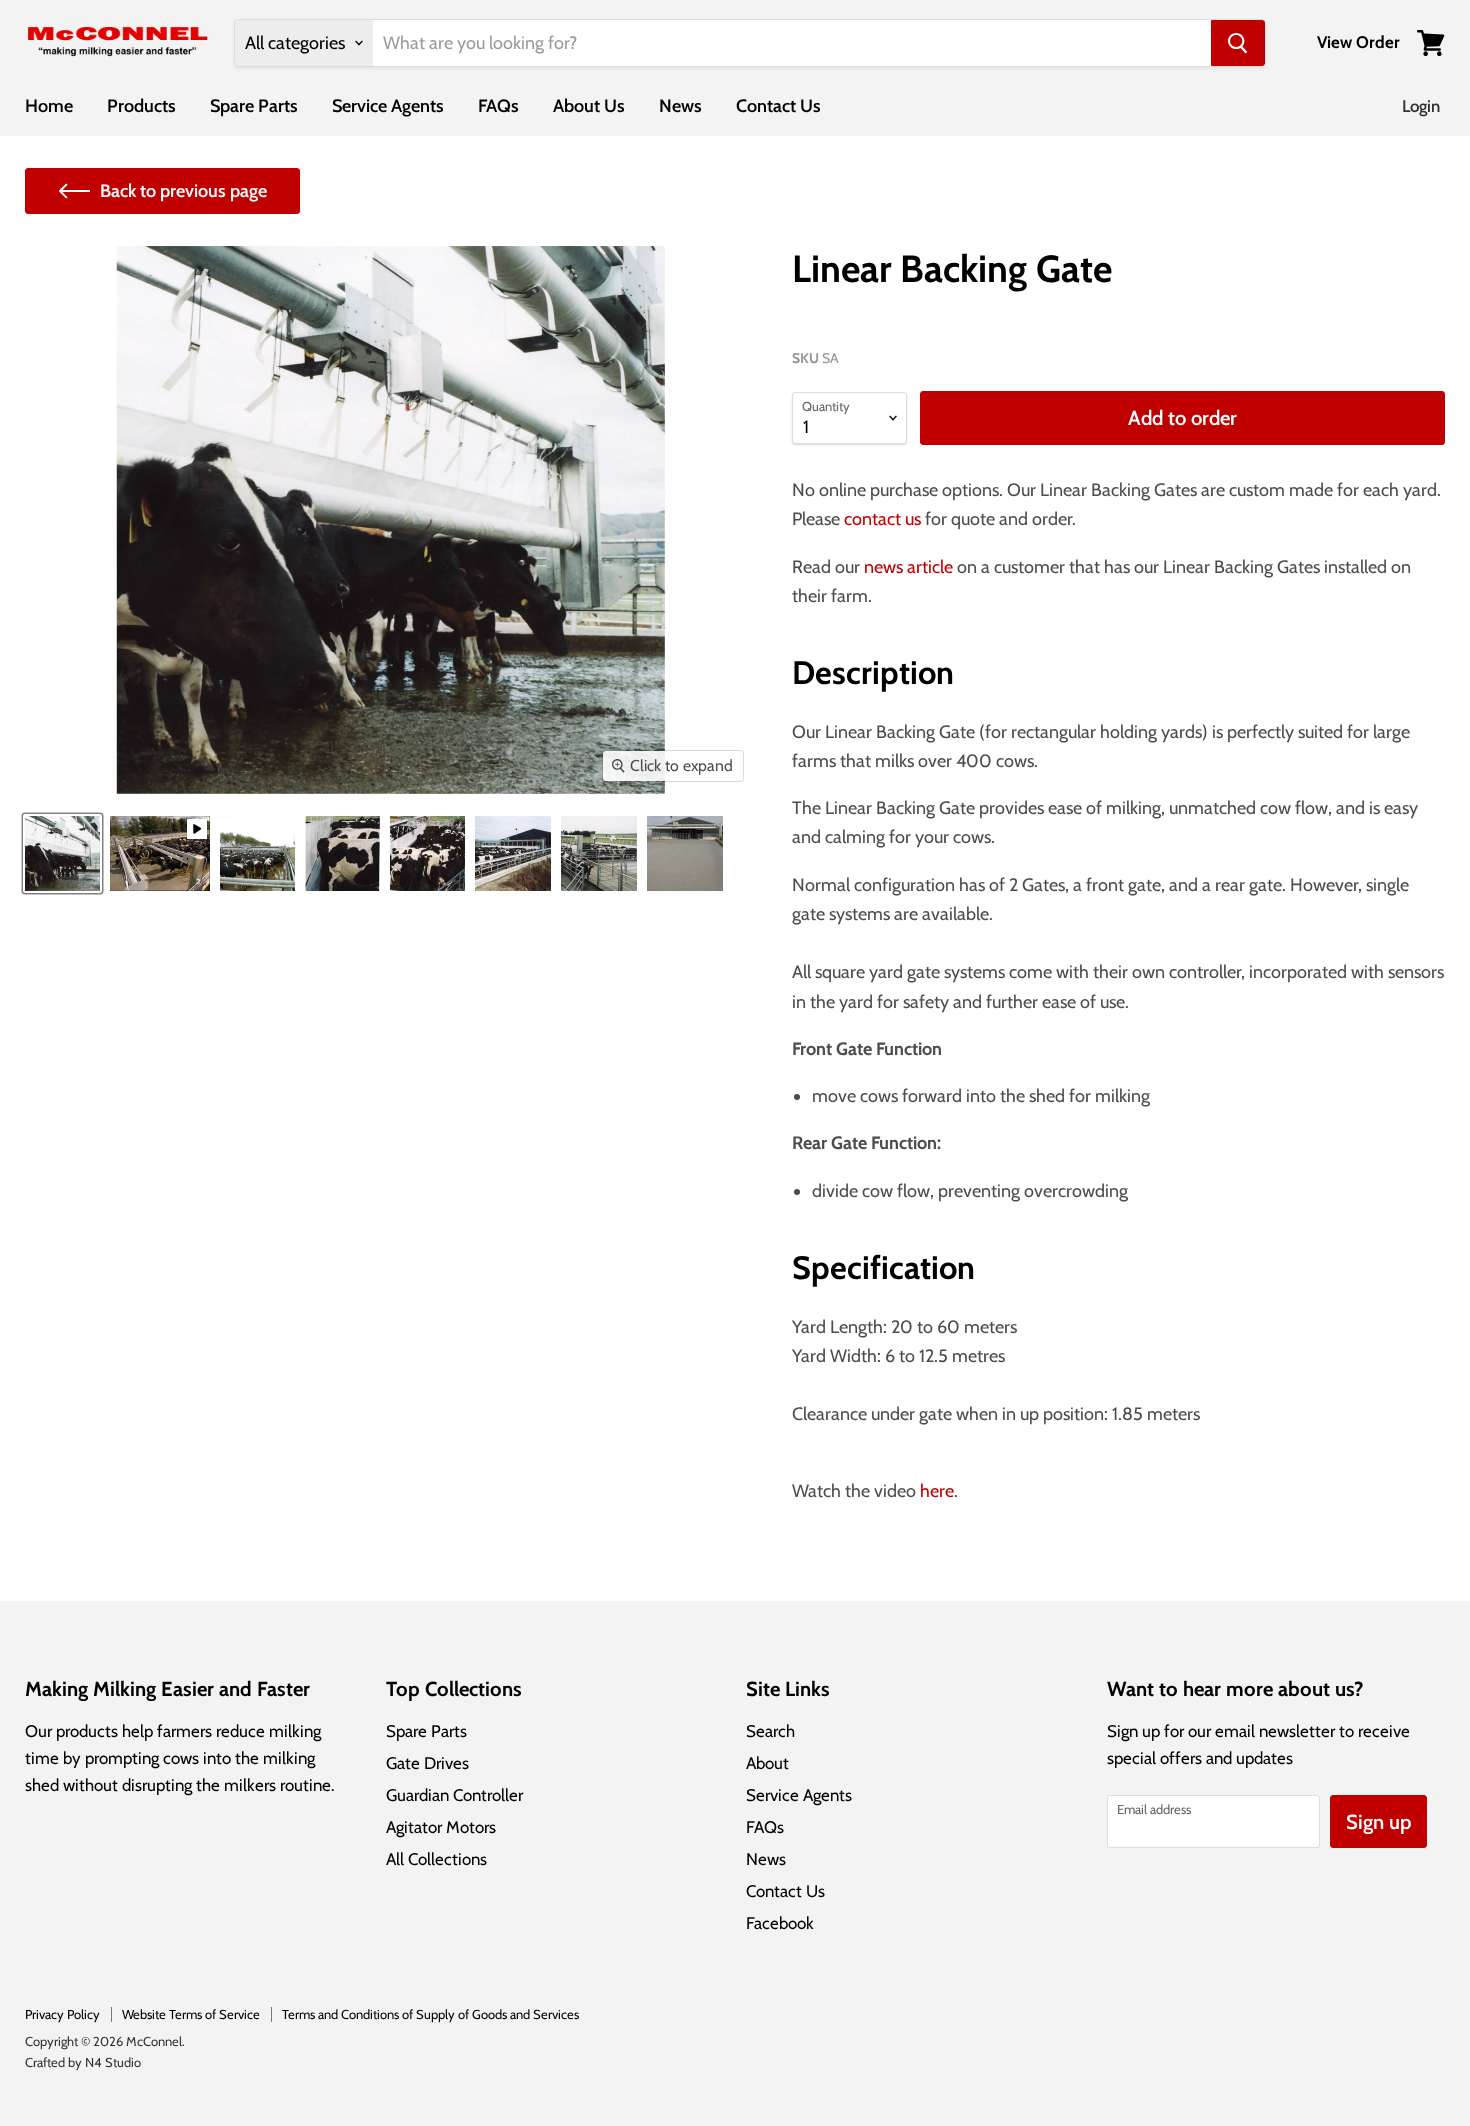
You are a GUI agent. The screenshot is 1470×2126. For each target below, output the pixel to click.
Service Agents (388, 106)
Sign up (1378, 1821)
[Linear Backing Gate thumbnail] (62, 853)
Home (49, 106)
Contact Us (778, 106)
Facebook (780, 1923)
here (937, 1491)
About (767, 1763)
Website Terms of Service (191, 2014)
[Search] (1238, 43)
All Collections (436, 1859)
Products (141, 106)
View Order (1358, 42)
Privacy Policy (62, 2014)
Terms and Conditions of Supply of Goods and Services (430, 2014)
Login (1421, 106)
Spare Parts (254, 106)
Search (770, 1731)
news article (908, 567)
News (680, 106)
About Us (589, 106)
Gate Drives (427, 1763)
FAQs (498, 106)
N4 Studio (113, 2062)
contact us (882, 519)
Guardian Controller (454, 1795)
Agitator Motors (441, 1827)
